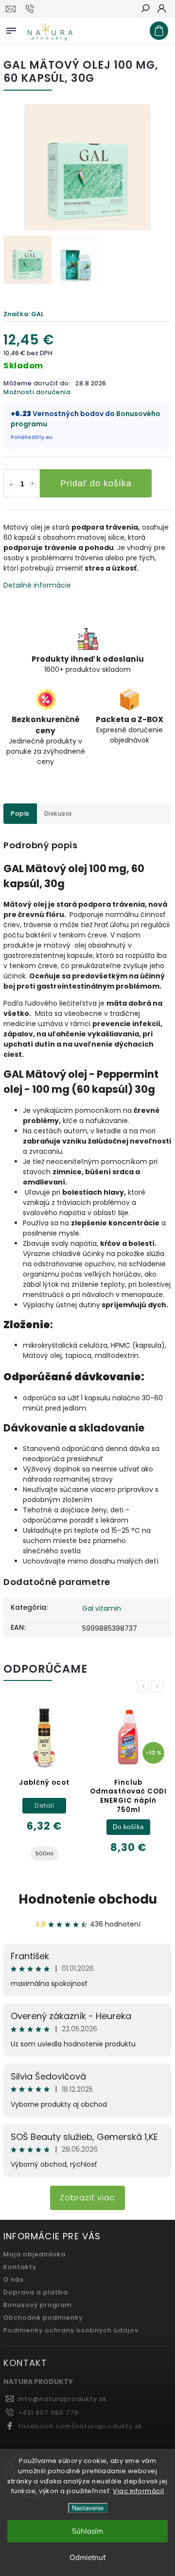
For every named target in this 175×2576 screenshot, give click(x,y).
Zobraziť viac (87, 2198)
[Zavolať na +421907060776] (31, 9)
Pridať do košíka (96, 483)
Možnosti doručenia (37, 392)
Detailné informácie (37, 585)
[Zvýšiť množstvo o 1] (33, 484)
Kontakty (20, 2267)
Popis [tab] (20, 813)
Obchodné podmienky (43, 2318)
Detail (44, 1805)
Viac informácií (139, 2491)
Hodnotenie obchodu (88, 1899)
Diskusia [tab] (58, 813)
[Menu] (11, 29)
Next (159, 1686)
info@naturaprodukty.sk (62, 2399)
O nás (14, 2280)
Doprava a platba (36, 2292)
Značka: (24, 314)
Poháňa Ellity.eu (32, 437)
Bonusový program (38, 2305)
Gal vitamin (102, 1608)
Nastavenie (88, 2508)
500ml (44, 1853)
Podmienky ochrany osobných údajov (71, 2330)
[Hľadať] (145, 9)
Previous (145, 1686)
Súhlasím (87, 2531)
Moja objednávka (35, 2254)
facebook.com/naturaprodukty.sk (80, 2426)
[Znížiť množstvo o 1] (11, 484)
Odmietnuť (87, 2557)
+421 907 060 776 (48, 2413)
